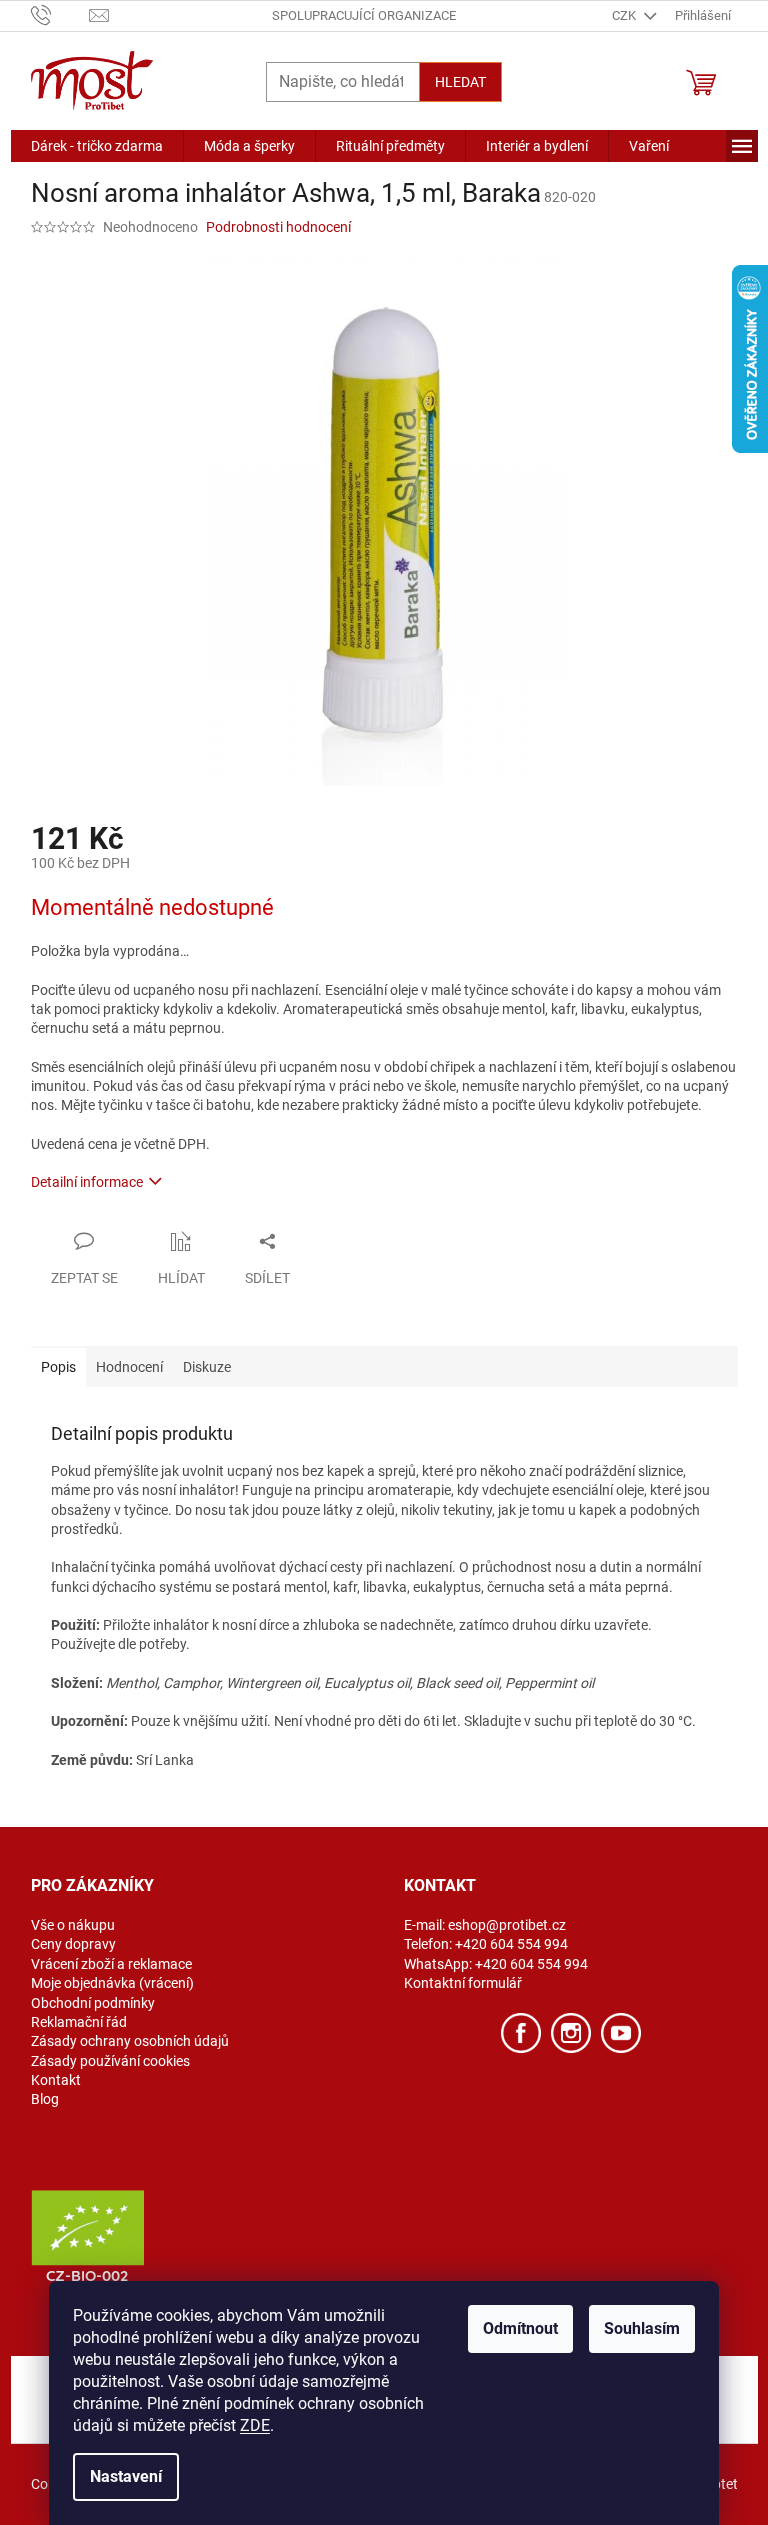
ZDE (255, 2425)
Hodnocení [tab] (129, 1367)
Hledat (460, 82)
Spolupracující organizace (364, 15)
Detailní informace (87, 1182)
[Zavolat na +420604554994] (60, 14)
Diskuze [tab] (207, 1367)
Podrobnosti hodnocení (278, 227)
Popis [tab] (58, 1367)
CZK (625, 15)
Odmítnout (520, 2328)
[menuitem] (97, 146)
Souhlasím (642, 2328)
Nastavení (126, 2476)
